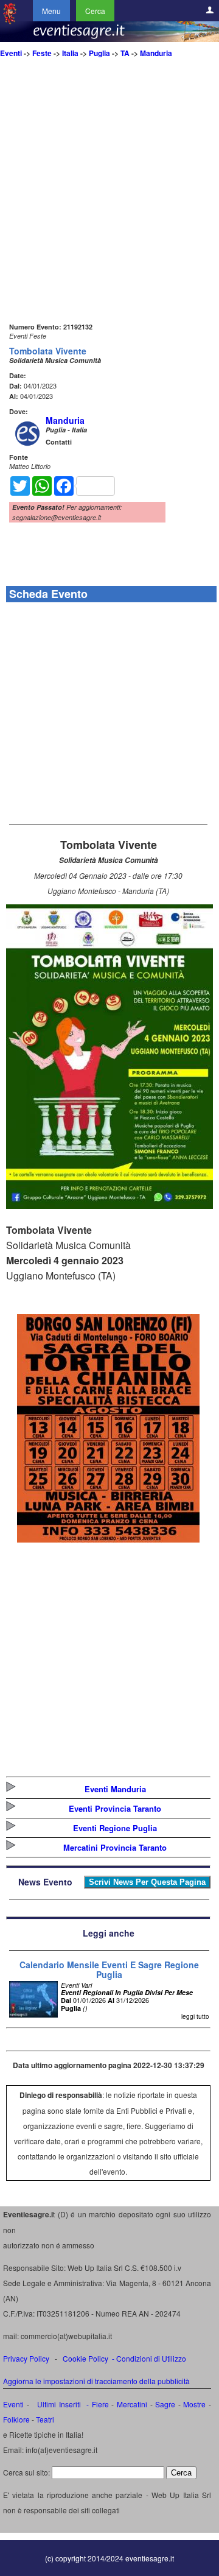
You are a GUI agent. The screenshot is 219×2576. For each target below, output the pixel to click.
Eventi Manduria (115, 1789)
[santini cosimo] (108, 1539)
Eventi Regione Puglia (115, 1828)
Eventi (11, 53)
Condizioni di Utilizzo (151, 2358)
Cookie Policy (85, 2358)
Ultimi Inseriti (58, 2404)
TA (125, 53)
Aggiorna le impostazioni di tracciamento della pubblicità (96, 2381)
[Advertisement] (109, 210)
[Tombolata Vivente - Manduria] (109, 1205)
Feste (42, 53)
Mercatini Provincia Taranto (115, 1847)
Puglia (99, 53)
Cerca (95, 11)
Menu (51, 11)
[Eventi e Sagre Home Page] (10, 21)
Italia (70, 53)
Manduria (156, 53)
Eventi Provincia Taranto (115, 1808)
